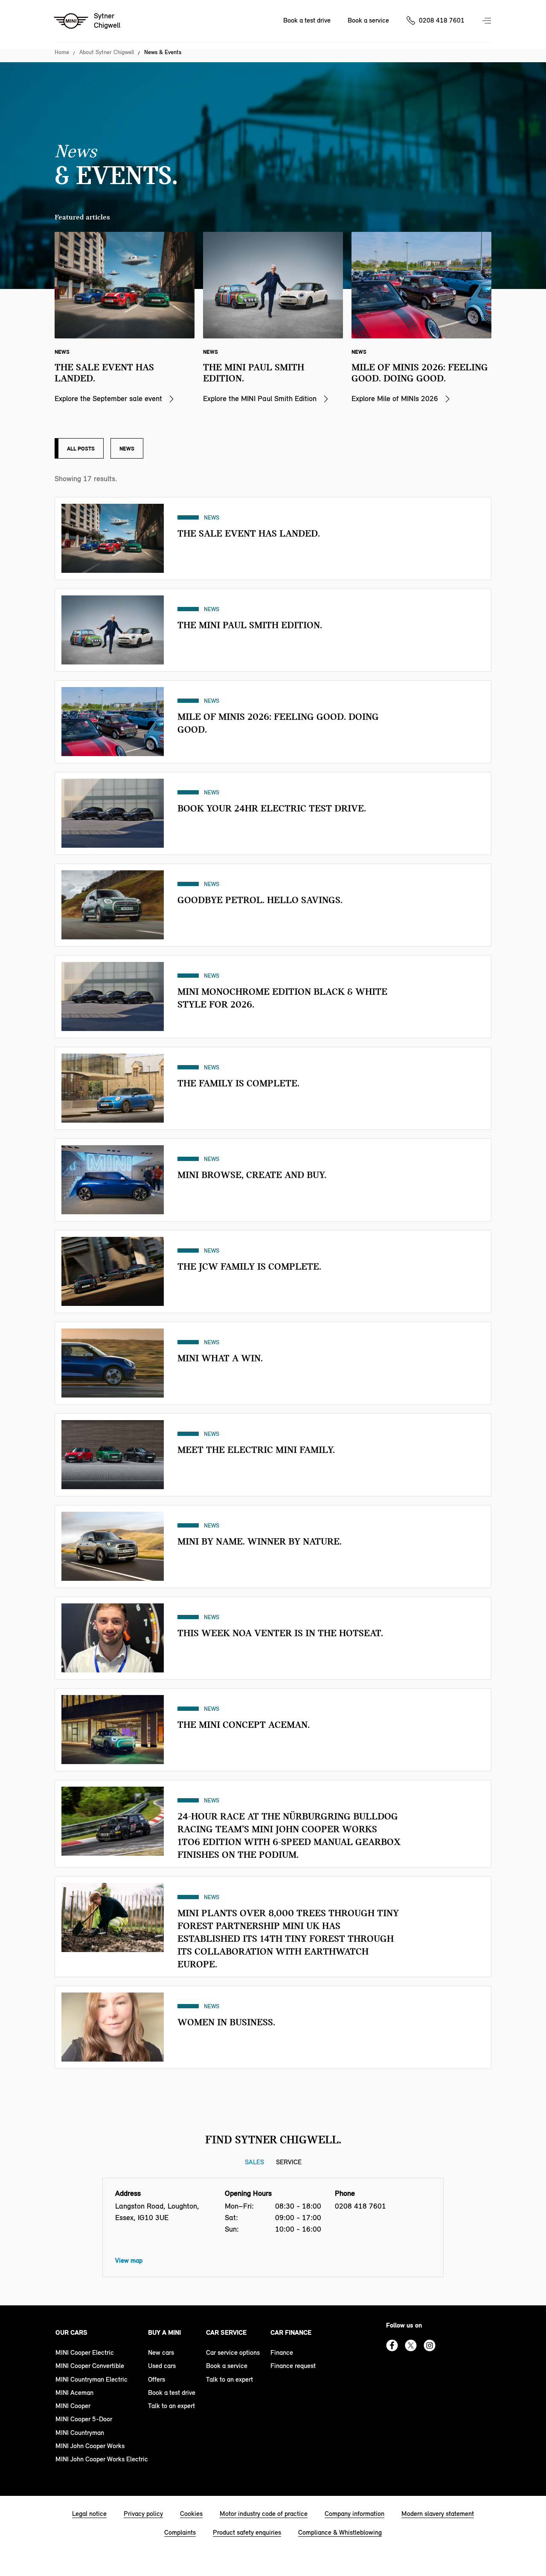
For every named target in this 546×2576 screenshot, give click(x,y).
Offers (157, 2379)
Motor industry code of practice (264, 2514)
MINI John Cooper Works (90, 2446)
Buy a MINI (164, 2332)
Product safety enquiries (247, 2532)
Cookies (191, 2514)
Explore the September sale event (108, 399)
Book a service (368, 20)
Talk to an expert (171, 2406)
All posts (81, 448)
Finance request (293, 2366)
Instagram (430, 2345)
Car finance (291, 2332)
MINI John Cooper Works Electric (102, 2459)
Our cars (71, 2332)
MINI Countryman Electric (91, 2379)
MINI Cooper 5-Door (84, 2419)
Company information (354, 2514)
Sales (254, 2162)
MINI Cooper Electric (85, 2352)
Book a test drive (307, 20)
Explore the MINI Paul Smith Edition (260, 399)
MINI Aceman (74, 2393)
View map (129, 2260)
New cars (161, 2352)
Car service (226, 2332)
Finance (282, 2352)
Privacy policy (143, 2514)
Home (62, 52)
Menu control (488, 21)
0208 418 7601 (442, 20)
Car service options (233, 2352)
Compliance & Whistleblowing (340, 2532)
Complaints (180, 2532)
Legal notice (89, 2514)
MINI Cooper (73, 2406)
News (127, 448)
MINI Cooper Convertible (90, 2366)
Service (289, 2162)
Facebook (392, 2345)
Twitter (411, 2345)
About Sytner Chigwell (107, 52)
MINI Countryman (80, 2433)
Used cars (162, 2366)
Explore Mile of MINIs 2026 (395, 399)
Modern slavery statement (438, 2514)
